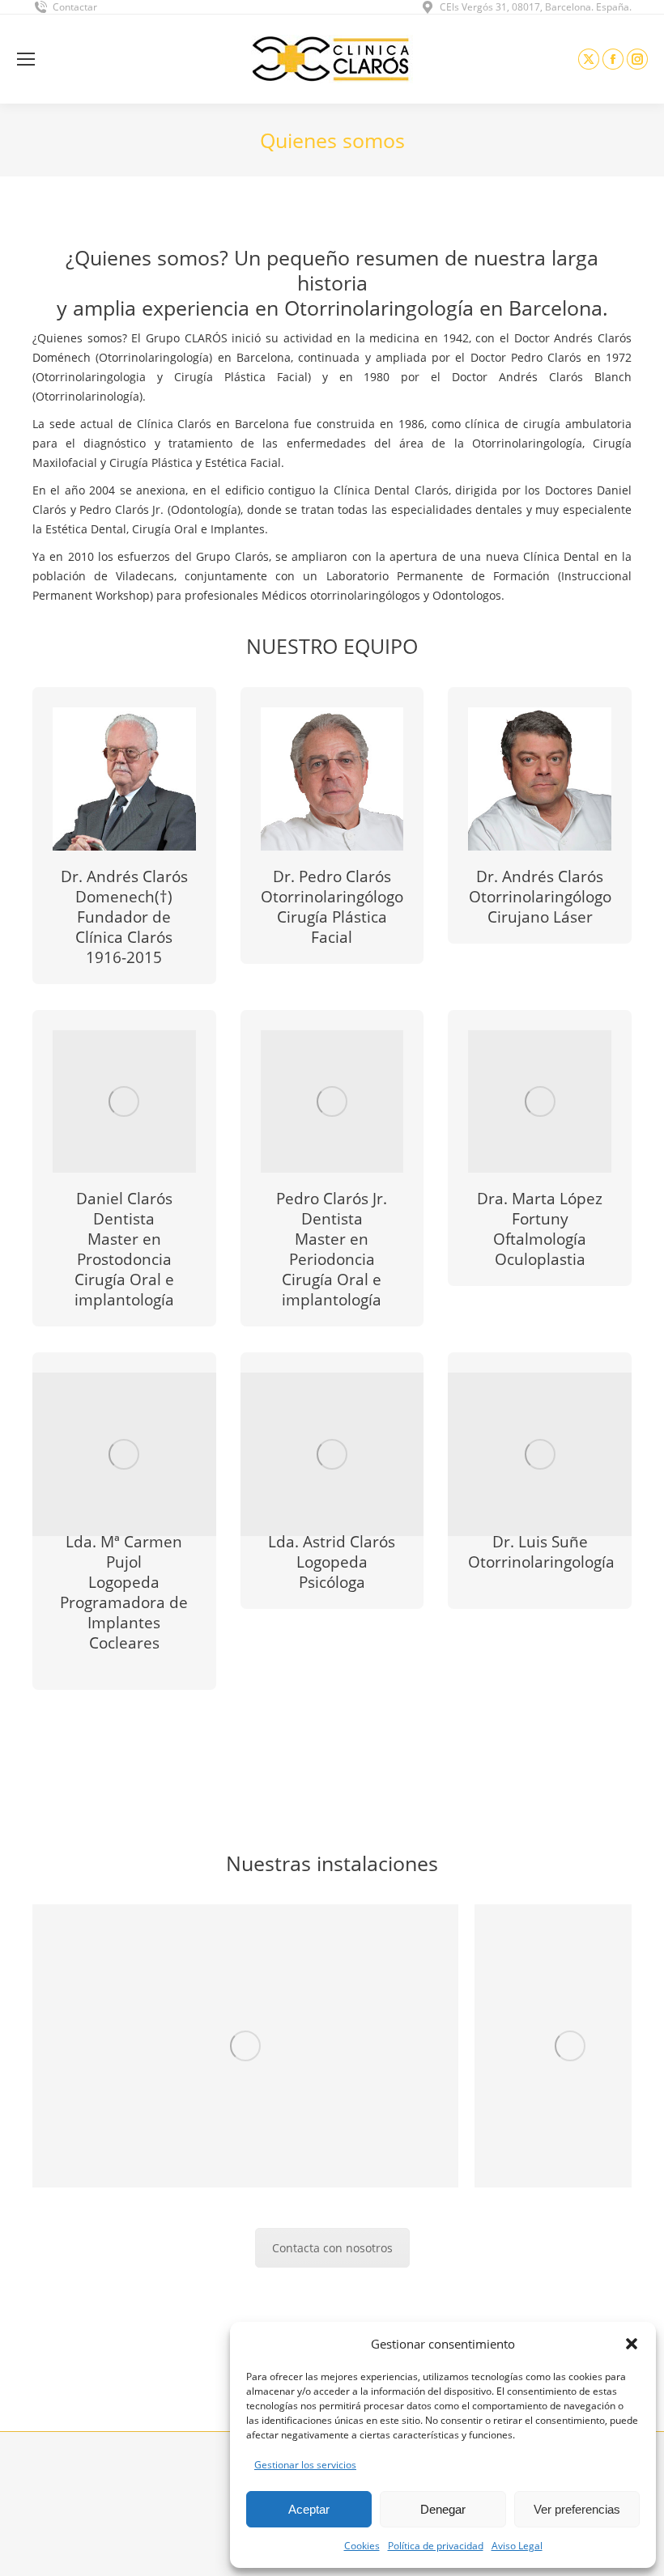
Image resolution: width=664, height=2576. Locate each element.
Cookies (362, 2546)
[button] (632, 2344)
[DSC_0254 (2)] (245, 2046)
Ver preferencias (577, 2509)
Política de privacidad (436, 2546)
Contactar (75, 7)
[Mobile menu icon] (26, 59)
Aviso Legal (517, 2546)
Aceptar (309, 2509)
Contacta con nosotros (332, 2248)
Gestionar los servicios (305, 2465)
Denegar (443, 2509)
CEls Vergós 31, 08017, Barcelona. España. (536, 7)
